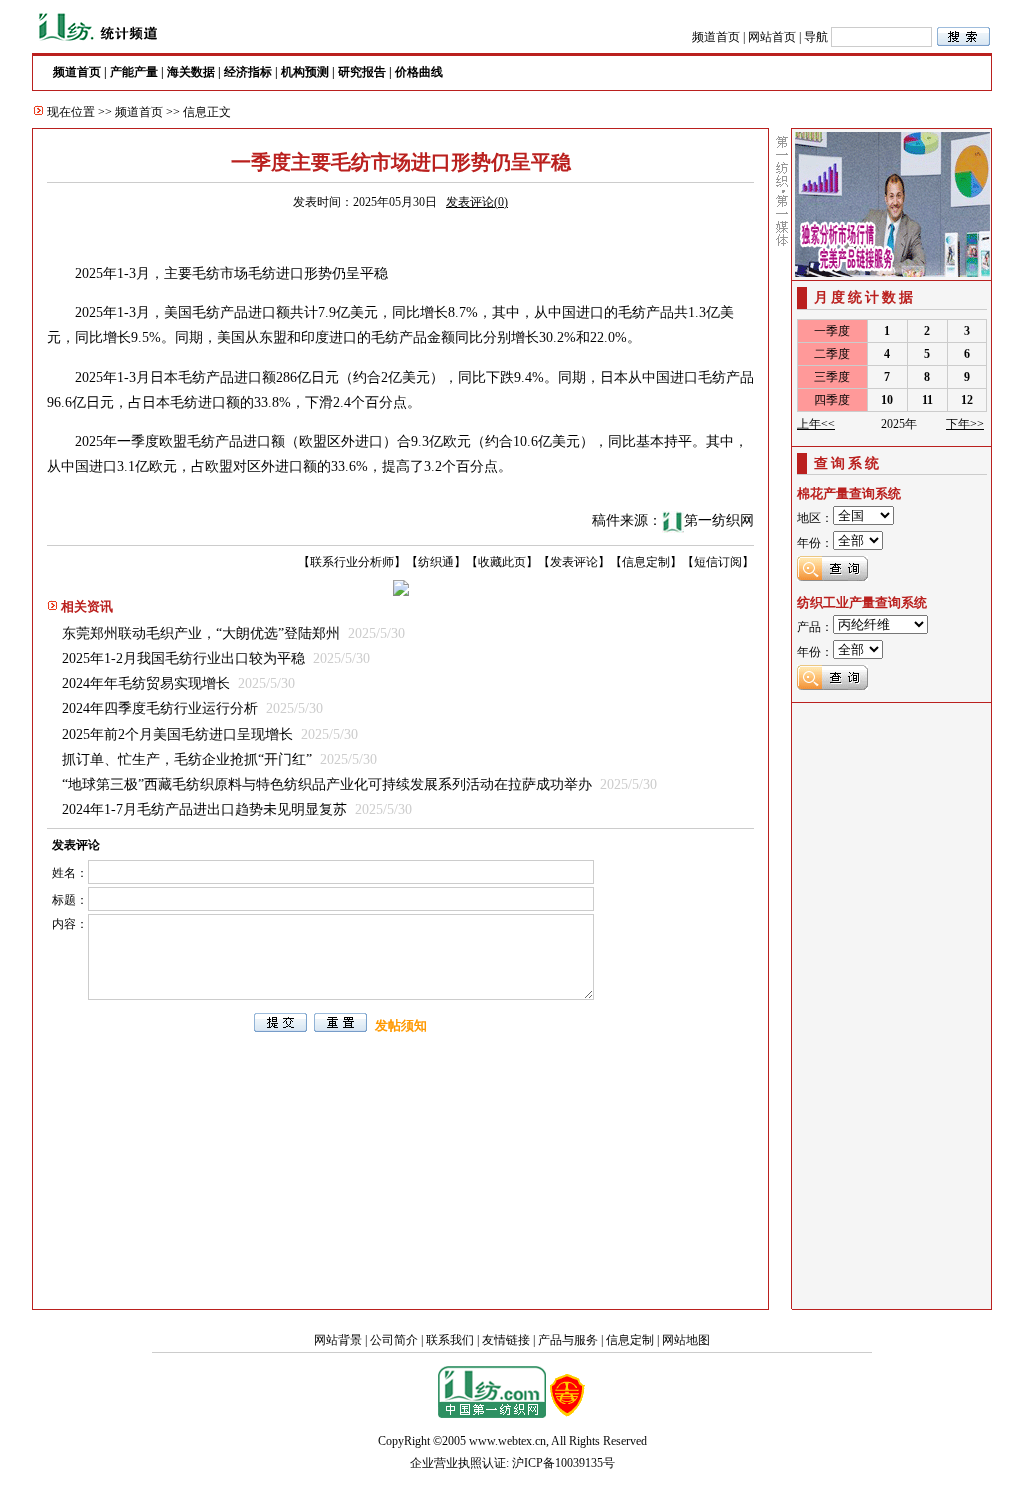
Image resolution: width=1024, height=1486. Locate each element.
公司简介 (394, 1340)
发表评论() (477, 202)
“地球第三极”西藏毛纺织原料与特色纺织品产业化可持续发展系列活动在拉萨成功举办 (327, 784)
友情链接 (506, 1340)
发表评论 (574, 562)
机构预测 (305, 72)
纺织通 (436, 562)
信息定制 (646, 562)
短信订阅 (718, 562)
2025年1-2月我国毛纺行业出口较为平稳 (183, 658)
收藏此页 (502, 562)
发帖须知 (401, 1025)
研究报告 (362, 72)
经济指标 (248, 72)
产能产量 (134, 72)
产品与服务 (568, 1340)
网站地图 (686, 1340)
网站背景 (338, 1340)
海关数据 (191, 72)
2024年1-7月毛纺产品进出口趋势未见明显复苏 (204, 809)
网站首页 (772, 37)
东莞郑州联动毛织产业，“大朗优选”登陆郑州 (201, 633)
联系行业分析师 (352, 562)
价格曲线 (419, 72)
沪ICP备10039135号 (563, 1463)
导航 (816, 37)
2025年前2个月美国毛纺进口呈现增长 (177, 734)
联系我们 (450, 1340)
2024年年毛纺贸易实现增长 (146, 683)
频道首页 (716, 37)
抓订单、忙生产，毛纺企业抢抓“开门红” (187, 759)
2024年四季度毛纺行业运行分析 (160, 708)
